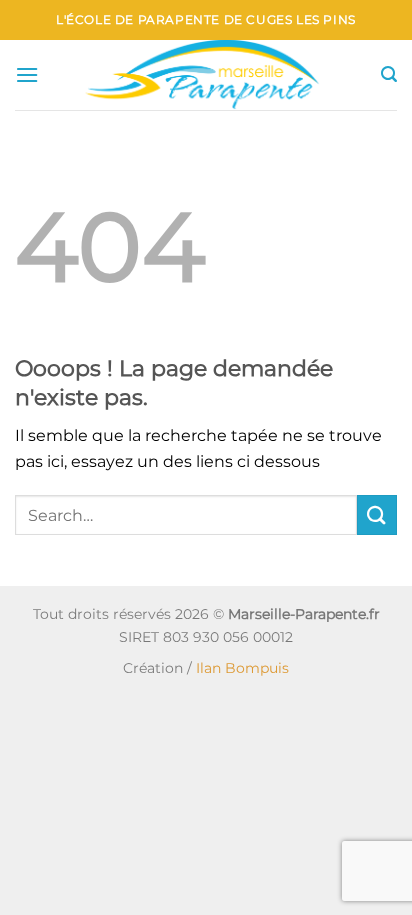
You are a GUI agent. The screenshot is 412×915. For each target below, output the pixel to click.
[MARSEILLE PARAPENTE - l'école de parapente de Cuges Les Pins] (210, 75)
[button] (27, 74)
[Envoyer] (377, 514)
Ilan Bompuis (242, 668)
